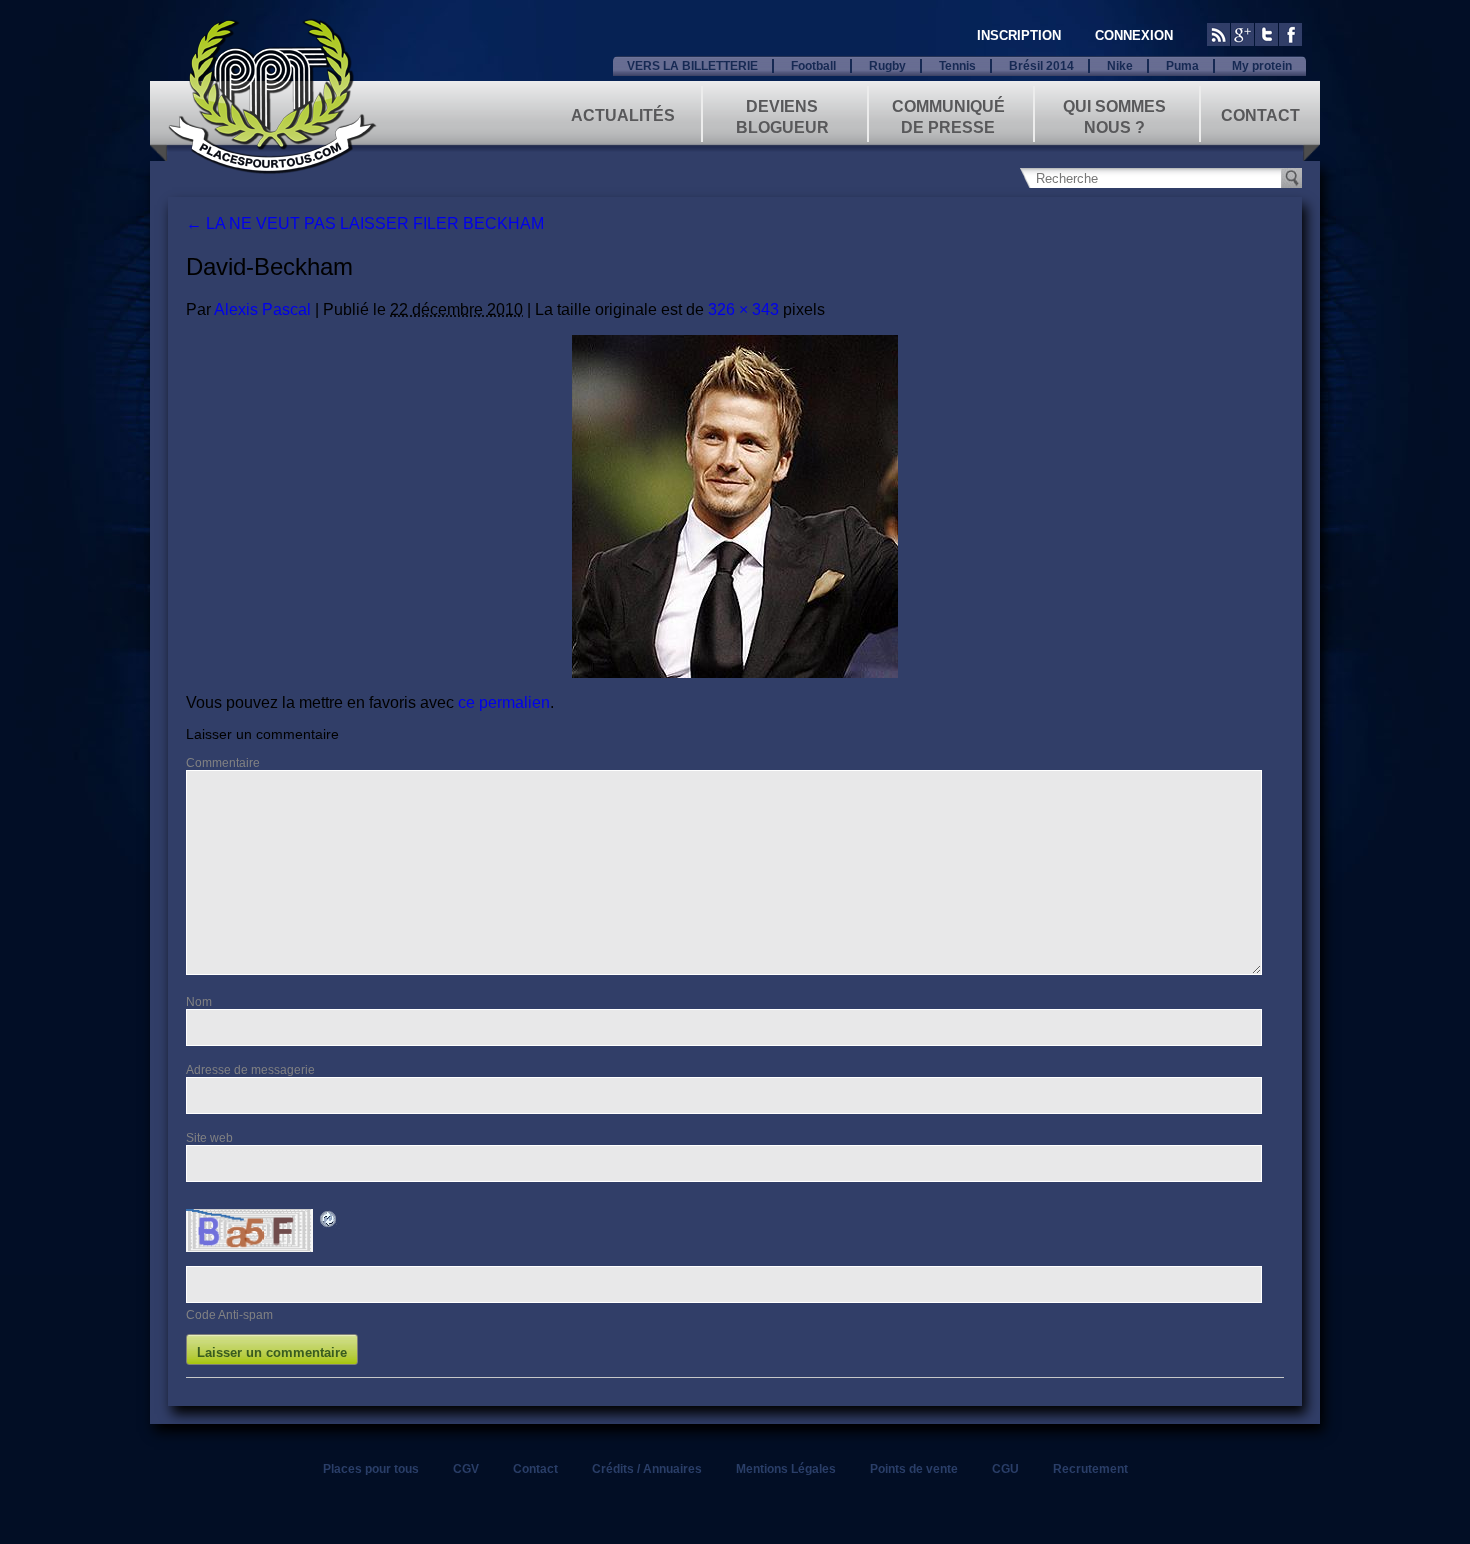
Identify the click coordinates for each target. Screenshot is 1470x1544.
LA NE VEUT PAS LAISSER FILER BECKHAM (365, 223)
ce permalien (504, 702)
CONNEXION (1134, 35)
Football (813, 66)
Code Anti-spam (229, 1315)
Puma (1182, 66)
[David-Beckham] (735, 506)
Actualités (623, 115)
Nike (1120, 66)
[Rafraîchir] (329, 1222)
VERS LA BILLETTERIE (692, 66)
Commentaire (223, 763)
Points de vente (914, 1469)
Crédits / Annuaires (647, 1469)
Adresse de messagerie (250, 1070)
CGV (466, 1469)
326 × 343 (743, 309)
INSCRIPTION (1019, 35)
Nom (199, 1002)
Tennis (957, 66)
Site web (209, 1138)
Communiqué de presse (948, 115)
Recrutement (1090, 1469)
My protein (1262, 66)
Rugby (887, 66)
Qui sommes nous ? (1114, 115)
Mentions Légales (786, 1469)
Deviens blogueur (782, 115)
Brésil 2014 (1041, 66)
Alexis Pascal (262, 309)
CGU (1005, 1469)
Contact (1260, 115)
